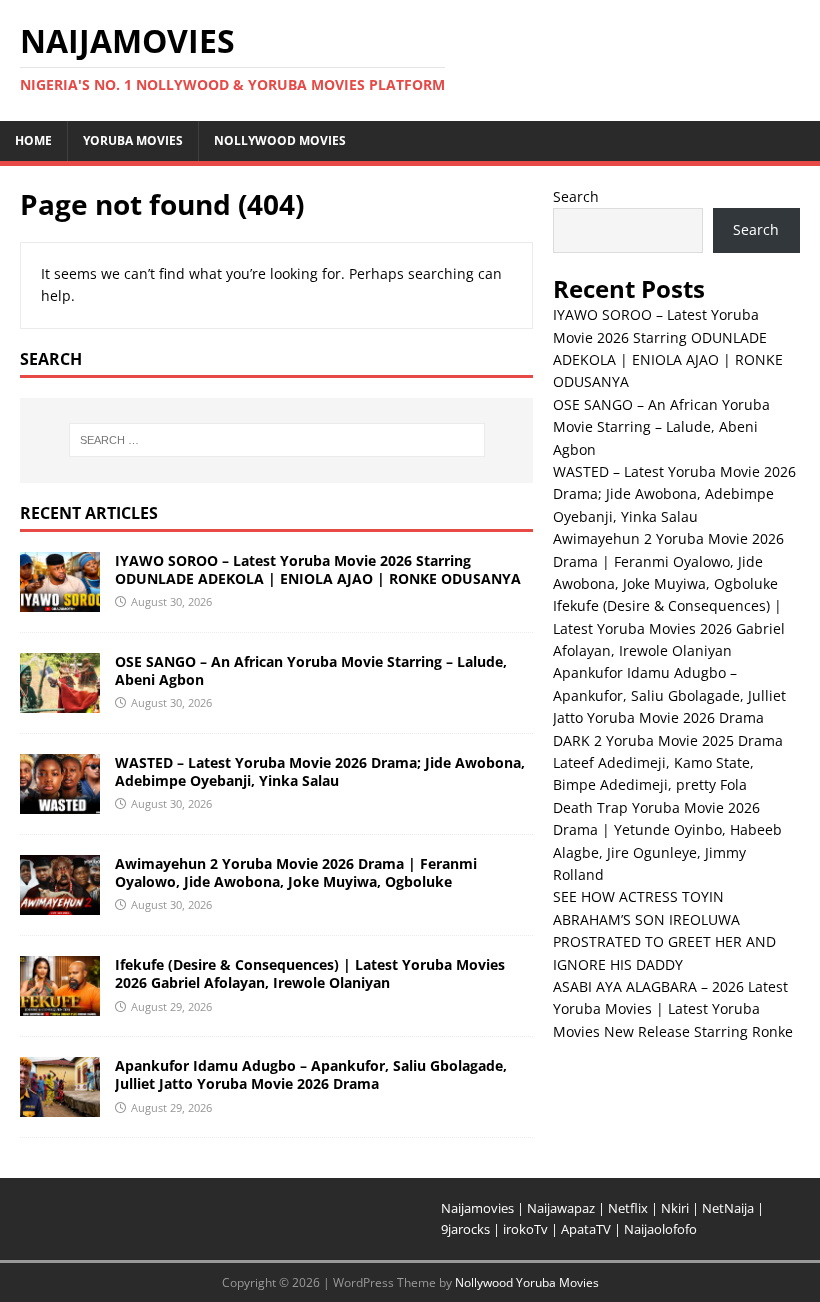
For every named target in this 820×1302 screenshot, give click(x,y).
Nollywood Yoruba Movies (527, 1282)
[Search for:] (277, 440)
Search (576, 196)
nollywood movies (280, 140)
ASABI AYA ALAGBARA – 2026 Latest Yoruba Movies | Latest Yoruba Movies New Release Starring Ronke (673, 1009)
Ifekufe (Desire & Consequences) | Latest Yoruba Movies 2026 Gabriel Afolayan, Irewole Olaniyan (310, 973)
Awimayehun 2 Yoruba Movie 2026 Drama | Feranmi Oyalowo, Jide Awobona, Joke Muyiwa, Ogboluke (296, 872)
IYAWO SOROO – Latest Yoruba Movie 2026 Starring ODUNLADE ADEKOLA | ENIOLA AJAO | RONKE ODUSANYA (318, 569)
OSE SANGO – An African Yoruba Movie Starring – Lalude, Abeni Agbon (311, 670)
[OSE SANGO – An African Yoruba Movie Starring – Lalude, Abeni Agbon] (60, 701)
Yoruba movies (133, 140)
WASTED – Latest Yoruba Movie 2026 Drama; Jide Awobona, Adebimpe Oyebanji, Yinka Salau (320, 771)
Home (33, 140)
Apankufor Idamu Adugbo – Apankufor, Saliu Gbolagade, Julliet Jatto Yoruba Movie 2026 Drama (311, 1074)
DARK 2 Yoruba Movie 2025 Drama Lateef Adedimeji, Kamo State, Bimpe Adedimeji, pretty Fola (668, 763)
